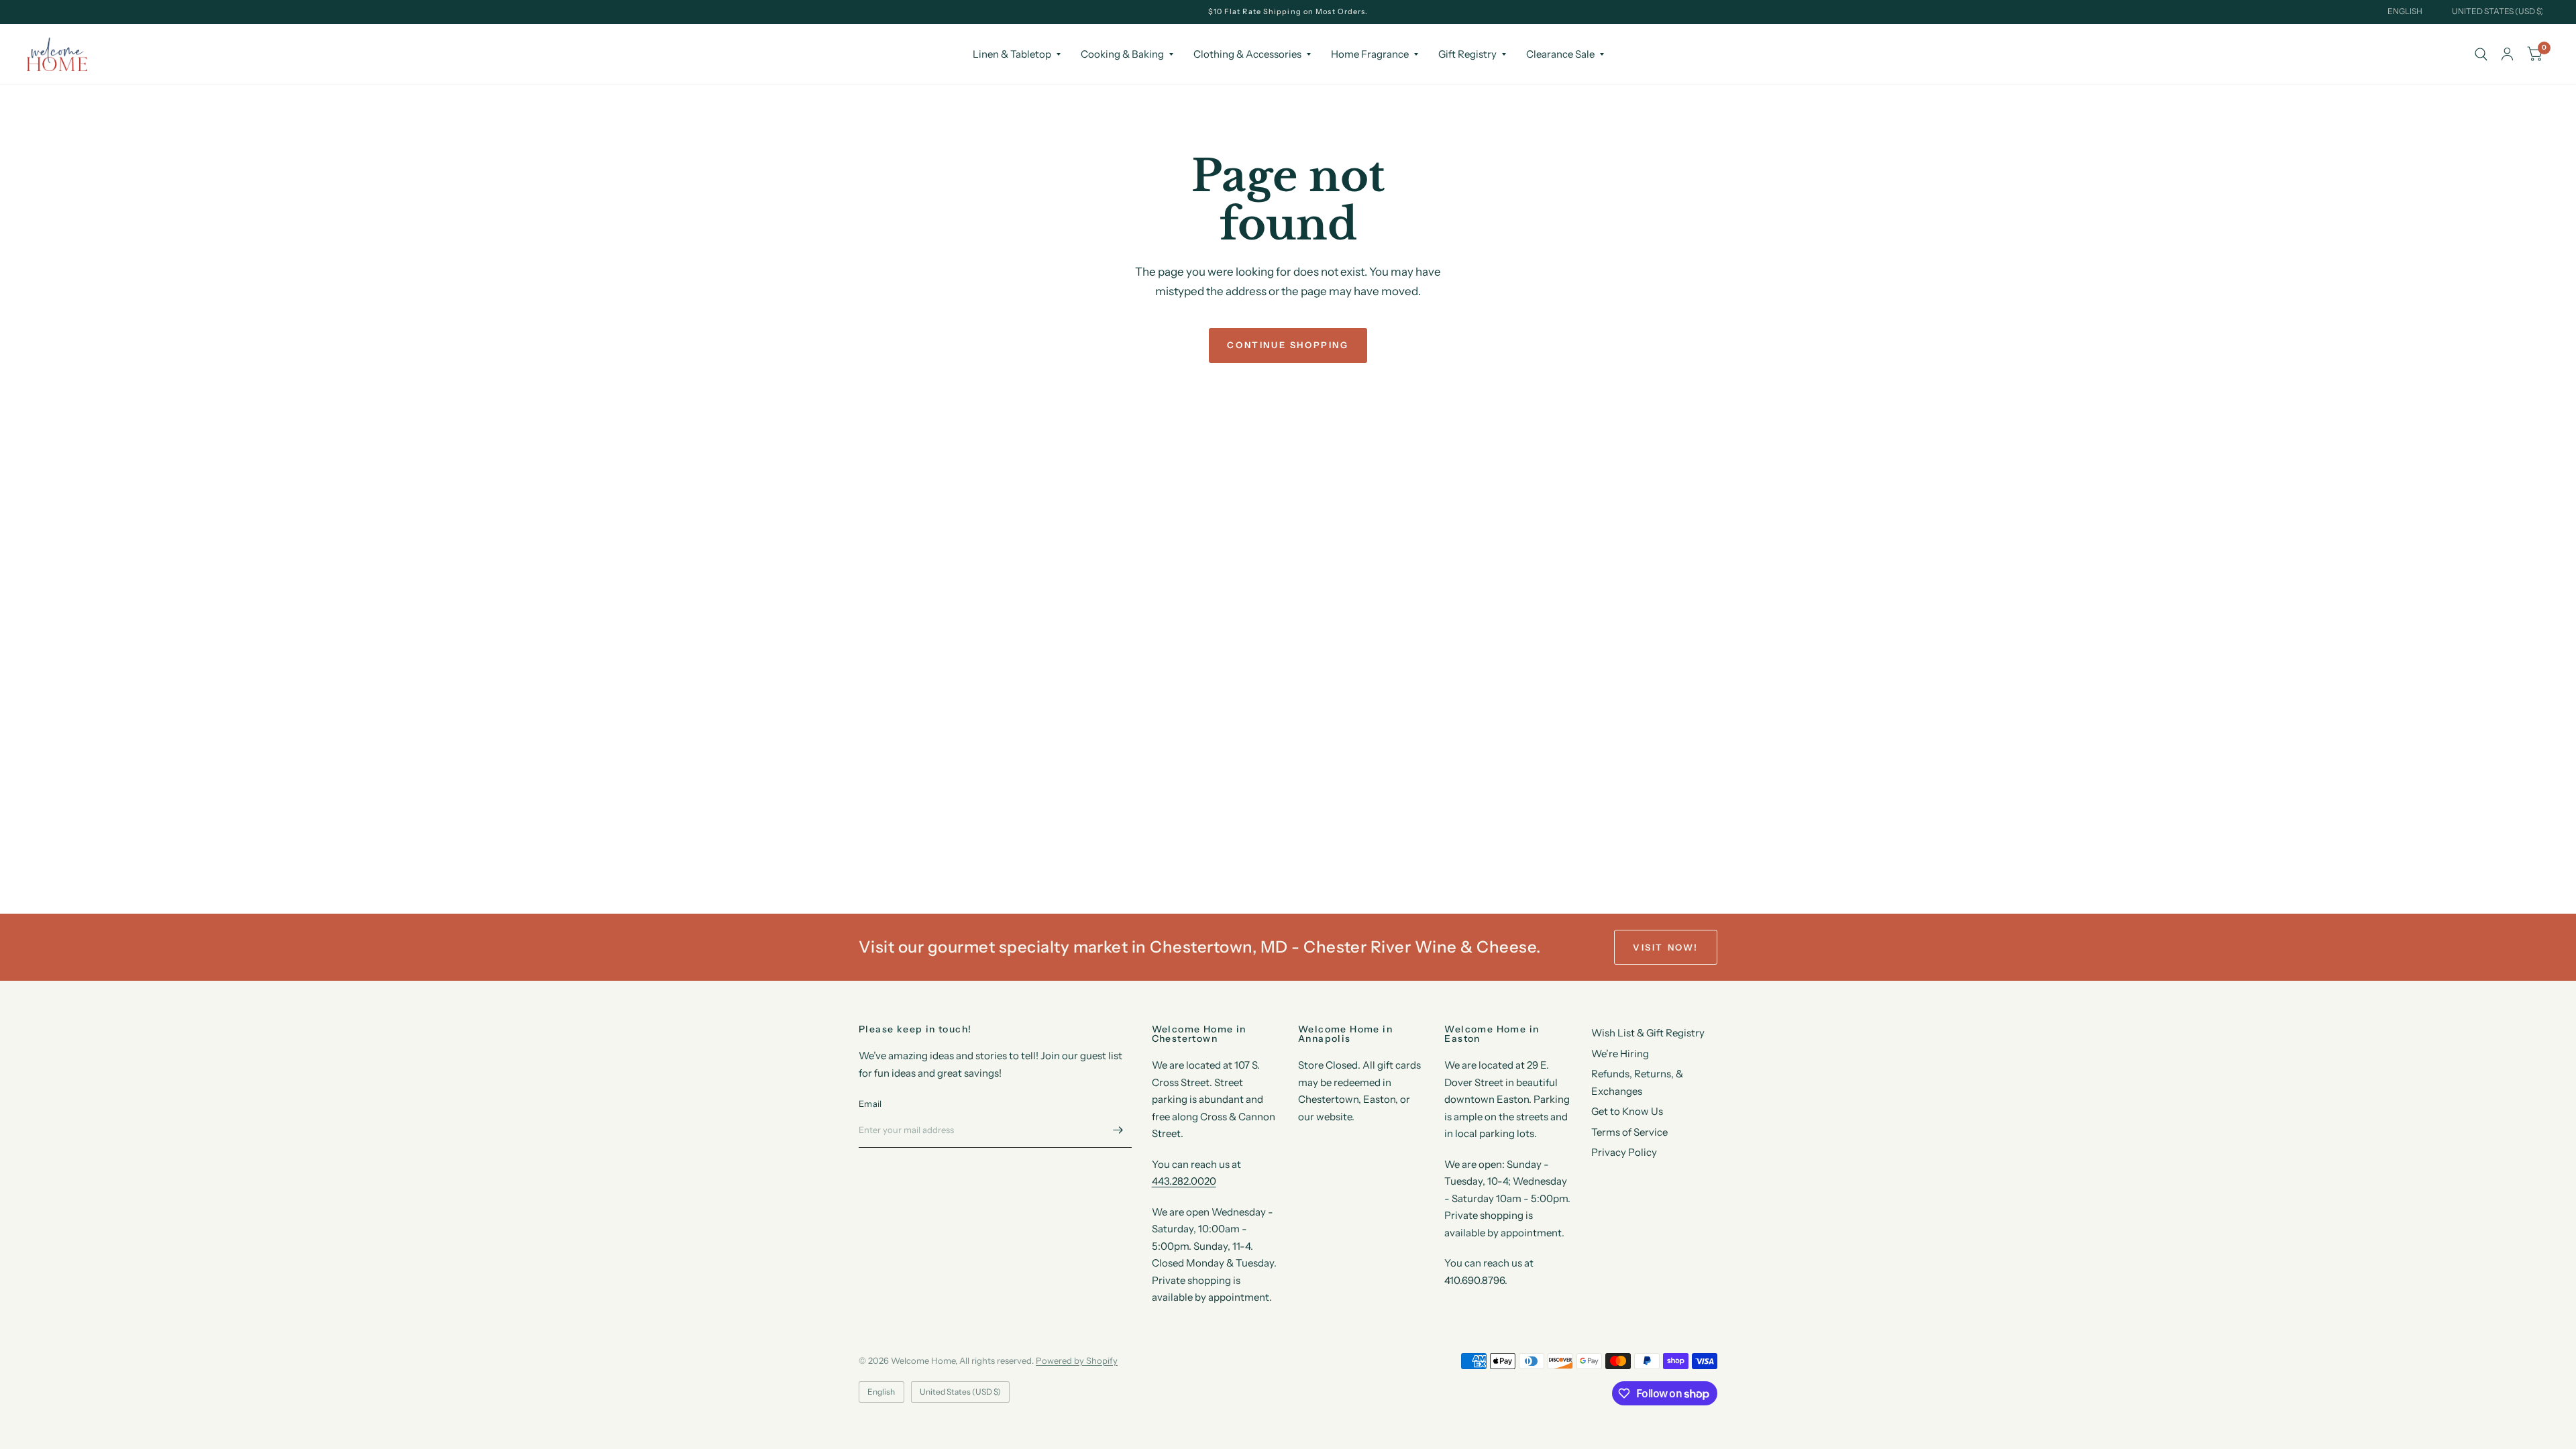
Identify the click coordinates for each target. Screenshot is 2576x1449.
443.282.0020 (1184, 1181)
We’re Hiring (1620, 1054)
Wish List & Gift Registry (1648, 1033)
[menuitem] (1017, 54)
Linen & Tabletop (1012, 54)
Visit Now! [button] (1666, 947)
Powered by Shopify (1077, 1360)
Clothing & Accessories (1247, 54)
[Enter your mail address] (1118, 1130)
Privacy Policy (1624, 1152)
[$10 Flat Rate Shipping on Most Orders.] (1288, 12)
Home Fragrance (1370, 54)
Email (870, 1104)
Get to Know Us (1627, 1111)
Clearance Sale (1560, 54)
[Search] (2481, 54)
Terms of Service (1629, 1132)
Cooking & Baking (1122, 54)
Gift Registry (1467, 54)
